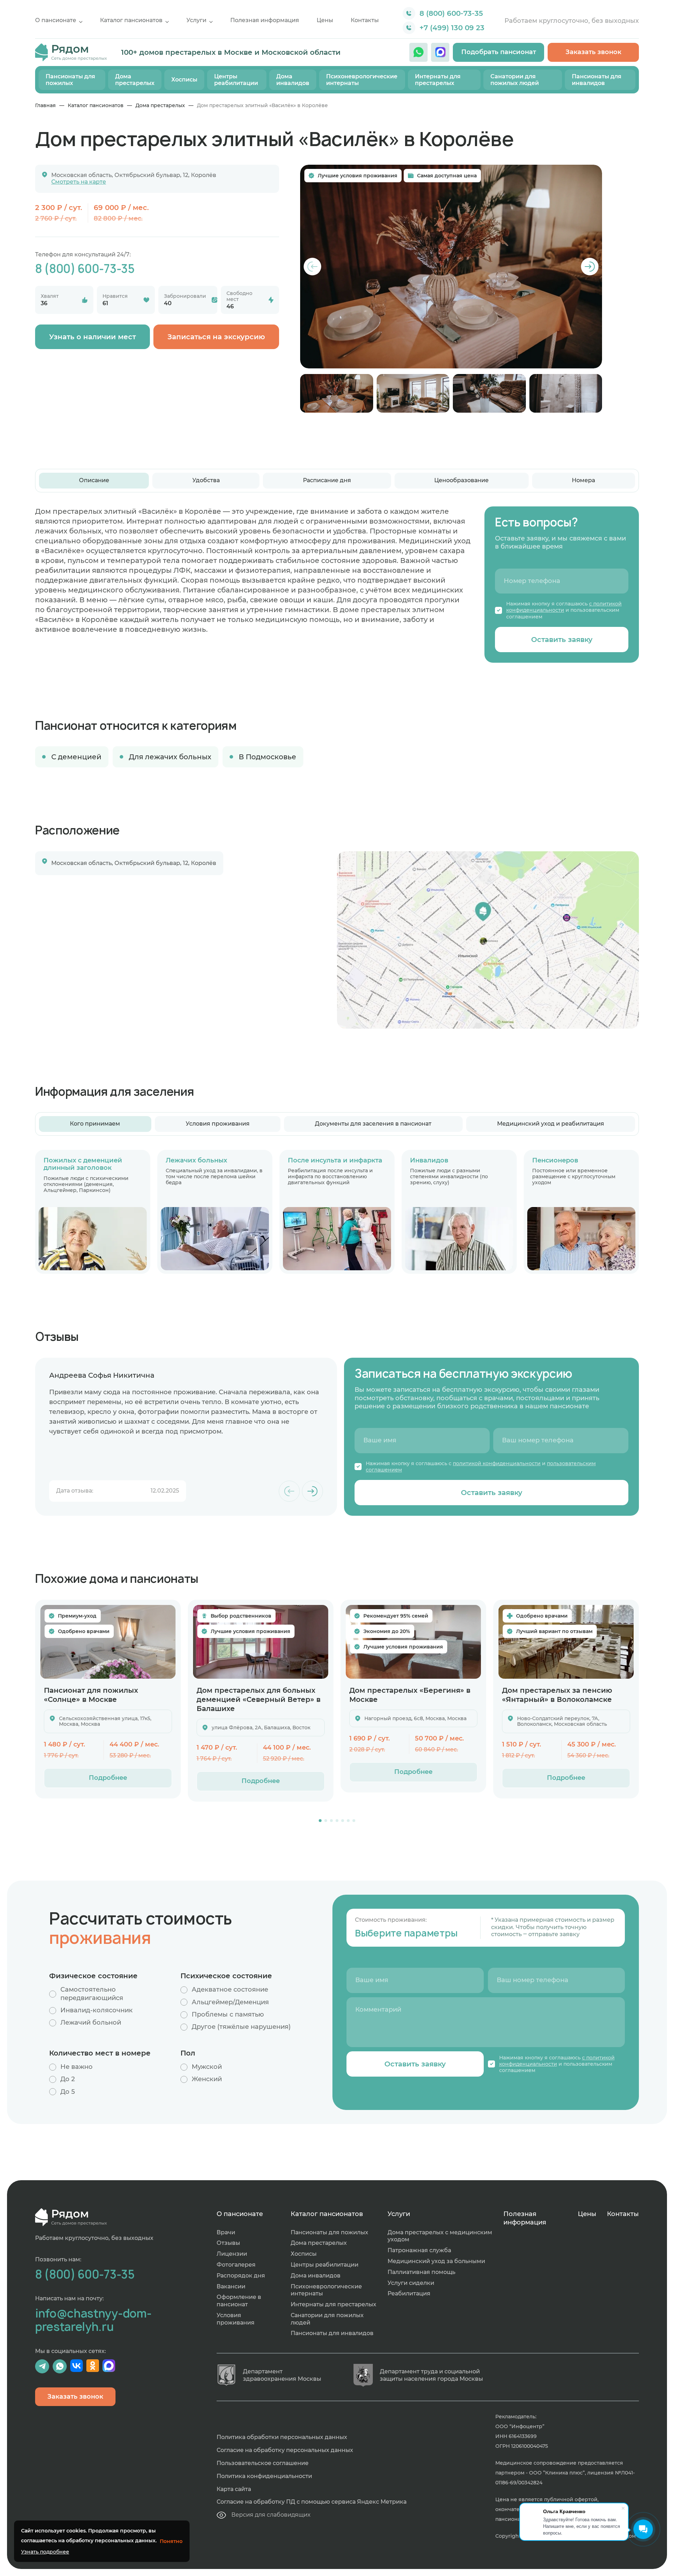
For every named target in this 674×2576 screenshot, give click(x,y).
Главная (45, 105)
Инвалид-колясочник (97, 2010)
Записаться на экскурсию (216, 337)
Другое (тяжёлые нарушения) (241, 2027)
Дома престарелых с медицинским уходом (440, 2236)
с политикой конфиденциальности (564, 607)
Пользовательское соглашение (263, 2463)
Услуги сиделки (411, 2283)
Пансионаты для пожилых (70, 80)
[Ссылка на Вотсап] (418, 52)
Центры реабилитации (236, 80)
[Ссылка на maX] (440, 52)
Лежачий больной (91, 2023)
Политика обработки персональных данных (282, 2437)
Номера (583, 480)
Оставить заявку (562, 640)
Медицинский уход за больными (436, 2261)
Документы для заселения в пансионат (373, 1124)
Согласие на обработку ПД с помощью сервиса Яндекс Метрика (312, 2502)
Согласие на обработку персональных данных (285, 2450)
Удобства (206, 480)
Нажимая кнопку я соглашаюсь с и (481, 1467)
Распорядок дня (241, 2276)
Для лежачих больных (170, 757)
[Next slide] (590, 267)
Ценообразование (461, 480)
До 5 (68, 2092)
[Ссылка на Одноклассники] (93, 2366)
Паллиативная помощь (421, 2272)
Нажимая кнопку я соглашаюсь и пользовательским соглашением (564, 610)
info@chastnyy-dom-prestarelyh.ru (93, 2320)
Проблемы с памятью (228, 2014)
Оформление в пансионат (239, 2301)
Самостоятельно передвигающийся (92, 1994)
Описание (94, 480)
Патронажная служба (419, 2250)
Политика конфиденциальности (264, 2476)
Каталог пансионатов (131, 20)
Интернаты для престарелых (438, 80)
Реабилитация (409, 2293)
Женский (207, 2079)
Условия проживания (218, 1124)
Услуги (196, 20)
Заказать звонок (593, 52)
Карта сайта (234, 2489)
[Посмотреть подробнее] (108, 1642)
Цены (325, 20)
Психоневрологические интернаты (362, 80)
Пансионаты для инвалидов (597, 80)
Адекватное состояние (230, 1990)
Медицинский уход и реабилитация (551, 1124)
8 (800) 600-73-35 (451, 13)
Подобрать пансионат (499, 52)
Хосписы (184, 80)
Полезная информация (265, 20)
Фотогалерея (236, 2265)
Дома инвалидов (293, 80)
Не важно (77, 2067)
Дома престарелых (135, 80)
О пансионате (56, 20)
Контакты (365, 20)
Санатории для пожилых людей (515, 80)
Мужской (207, 2067)
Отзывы (228, 2243)
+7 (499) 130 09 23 (452, 28)
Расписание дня (327, 480)
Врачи (226, 2232)
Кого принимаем (95, 1124)
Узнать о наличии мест (92, 337)
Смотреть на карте (79, 182)
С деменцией (76, 757)
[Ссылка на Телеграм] (42, 2366)
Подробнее (108, 1778)
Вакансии (231, 2286)
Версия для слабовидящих (271, 2515)
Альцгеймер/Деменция (230, 2002)
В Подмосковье (267, 757)
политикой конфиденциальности (497, 1463)
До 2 (68, 2079)
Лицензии (232, 2254)
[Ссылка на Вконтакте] (77, 2366)
